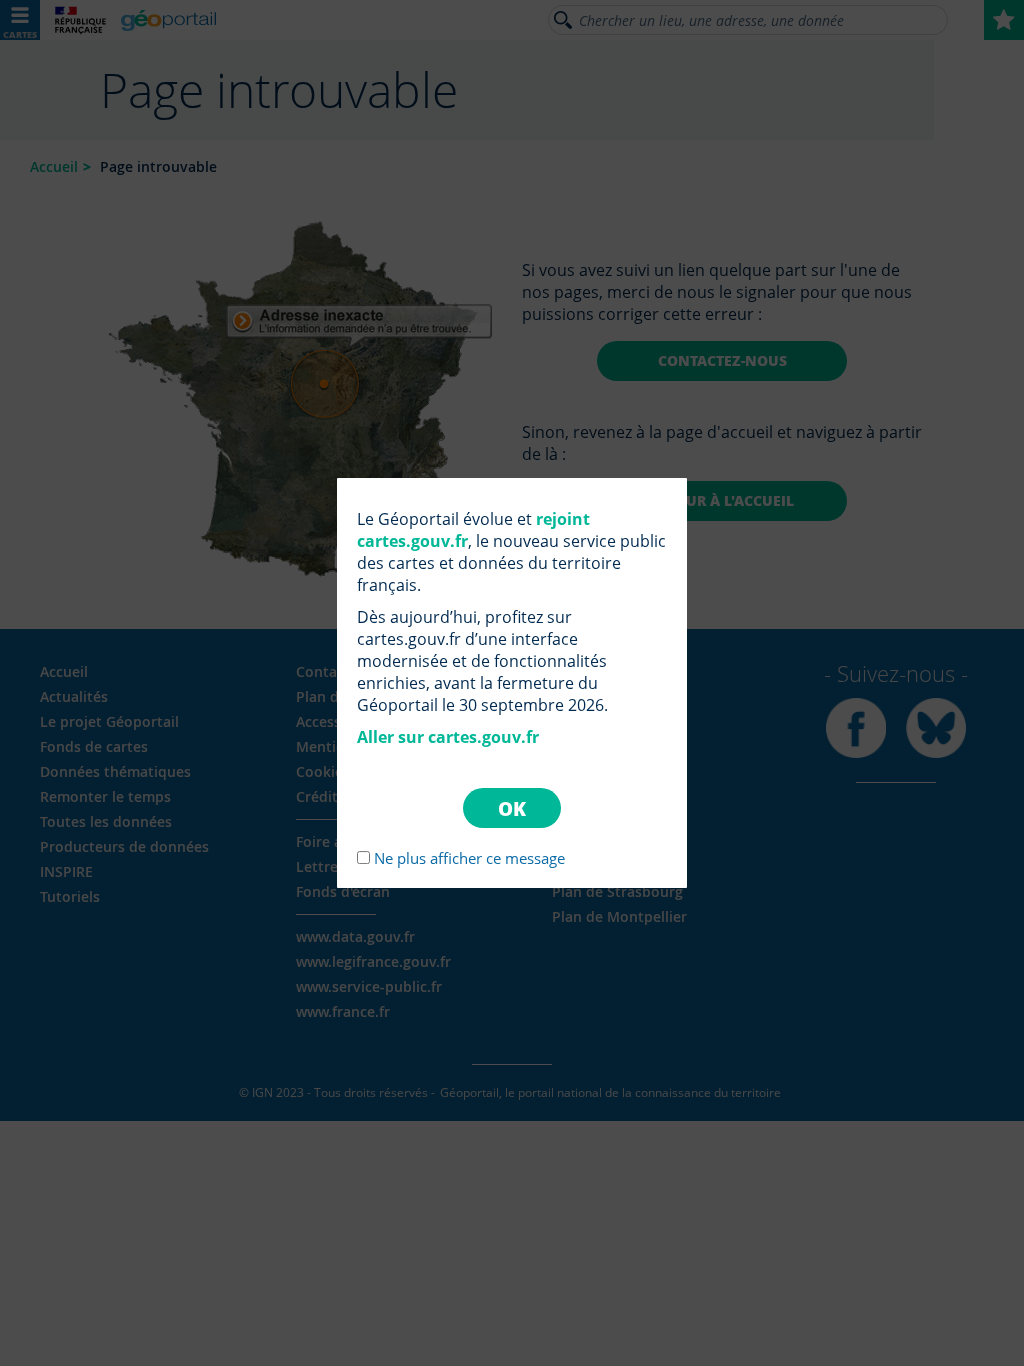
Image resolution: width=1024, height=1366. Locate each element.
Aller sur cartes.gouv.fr (448, 737)
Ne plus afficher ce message (469, 858)
